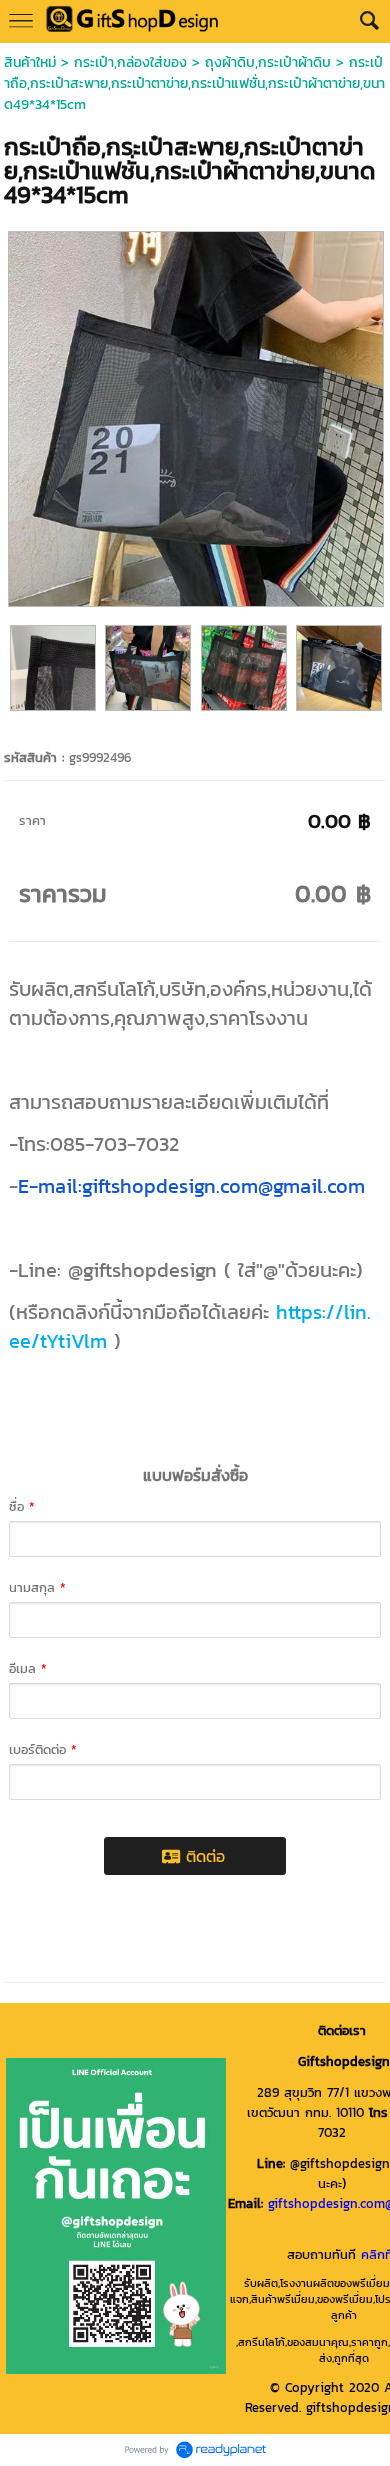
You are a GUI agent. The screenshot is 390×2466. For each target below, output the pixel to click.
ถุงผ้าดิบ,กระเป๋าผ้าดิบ (268, 62)
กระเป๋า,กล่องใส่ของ (130, 62)
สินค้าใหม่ (30, 62)
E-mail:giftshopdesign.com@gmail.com (191, 1186)
